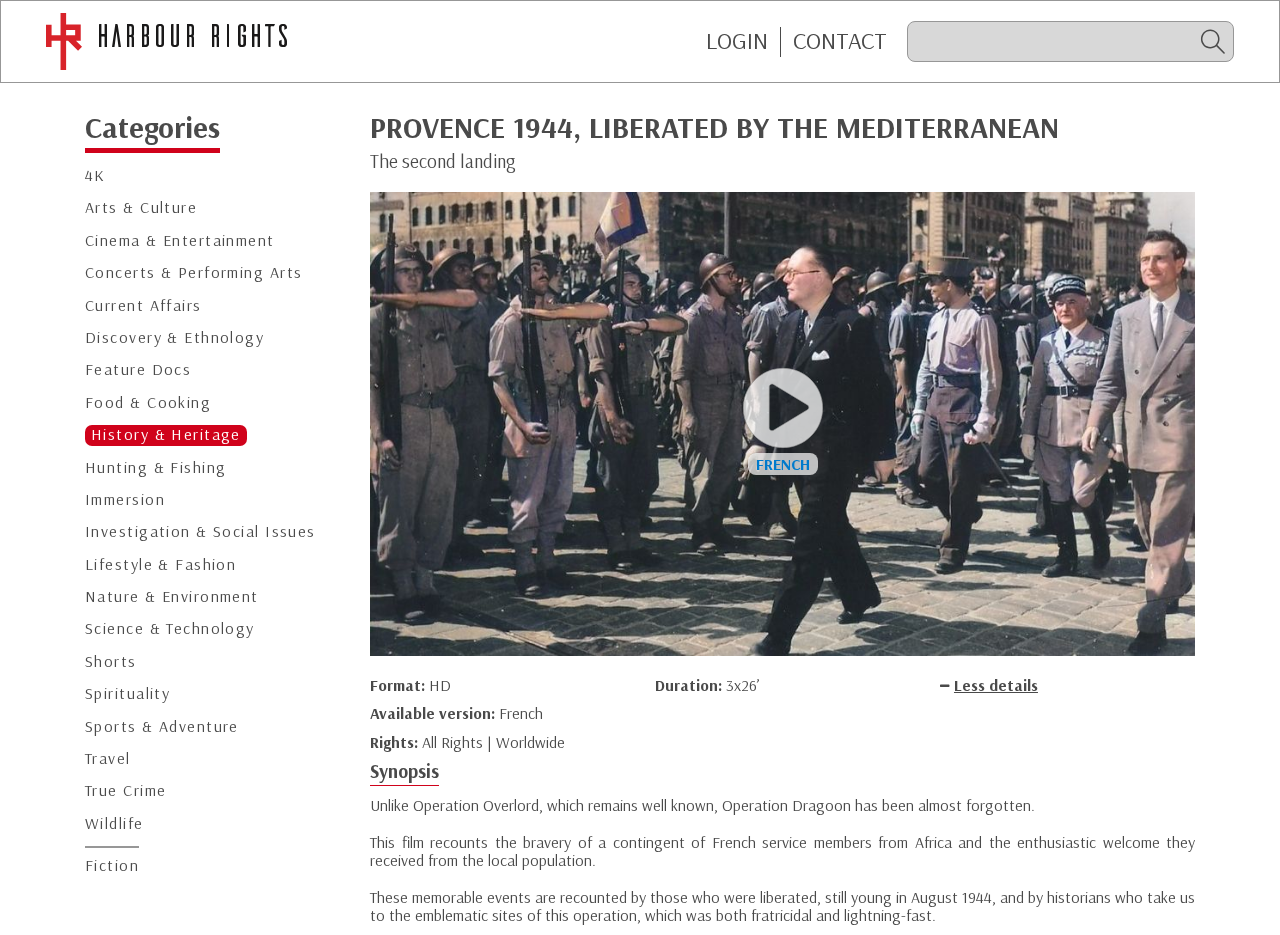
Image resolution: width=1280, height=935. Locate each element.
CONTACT (840, 41)
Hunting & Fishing (155, 467)
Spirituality (127, 694)
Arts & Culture (141, 208)
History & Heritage (166, 435)
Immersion (125, 499)
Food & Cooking (148, 402)
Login (737, 41)
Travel (108, 759)
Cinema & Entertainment (180, 240)
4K (95, 176)
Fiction (112, 866)
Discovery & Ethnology (174, 337)
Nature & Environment (172, 597)
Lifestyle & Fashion (160, 564)
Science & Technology (170, 629)
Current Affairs (143, 305)
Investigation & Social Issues (200, 532)
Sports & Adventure (162, 726)
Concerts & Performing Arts (193, 273)
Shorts (111, 661)
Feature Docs (138, 370)
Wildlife (114, 823)
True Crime (125, 791)
